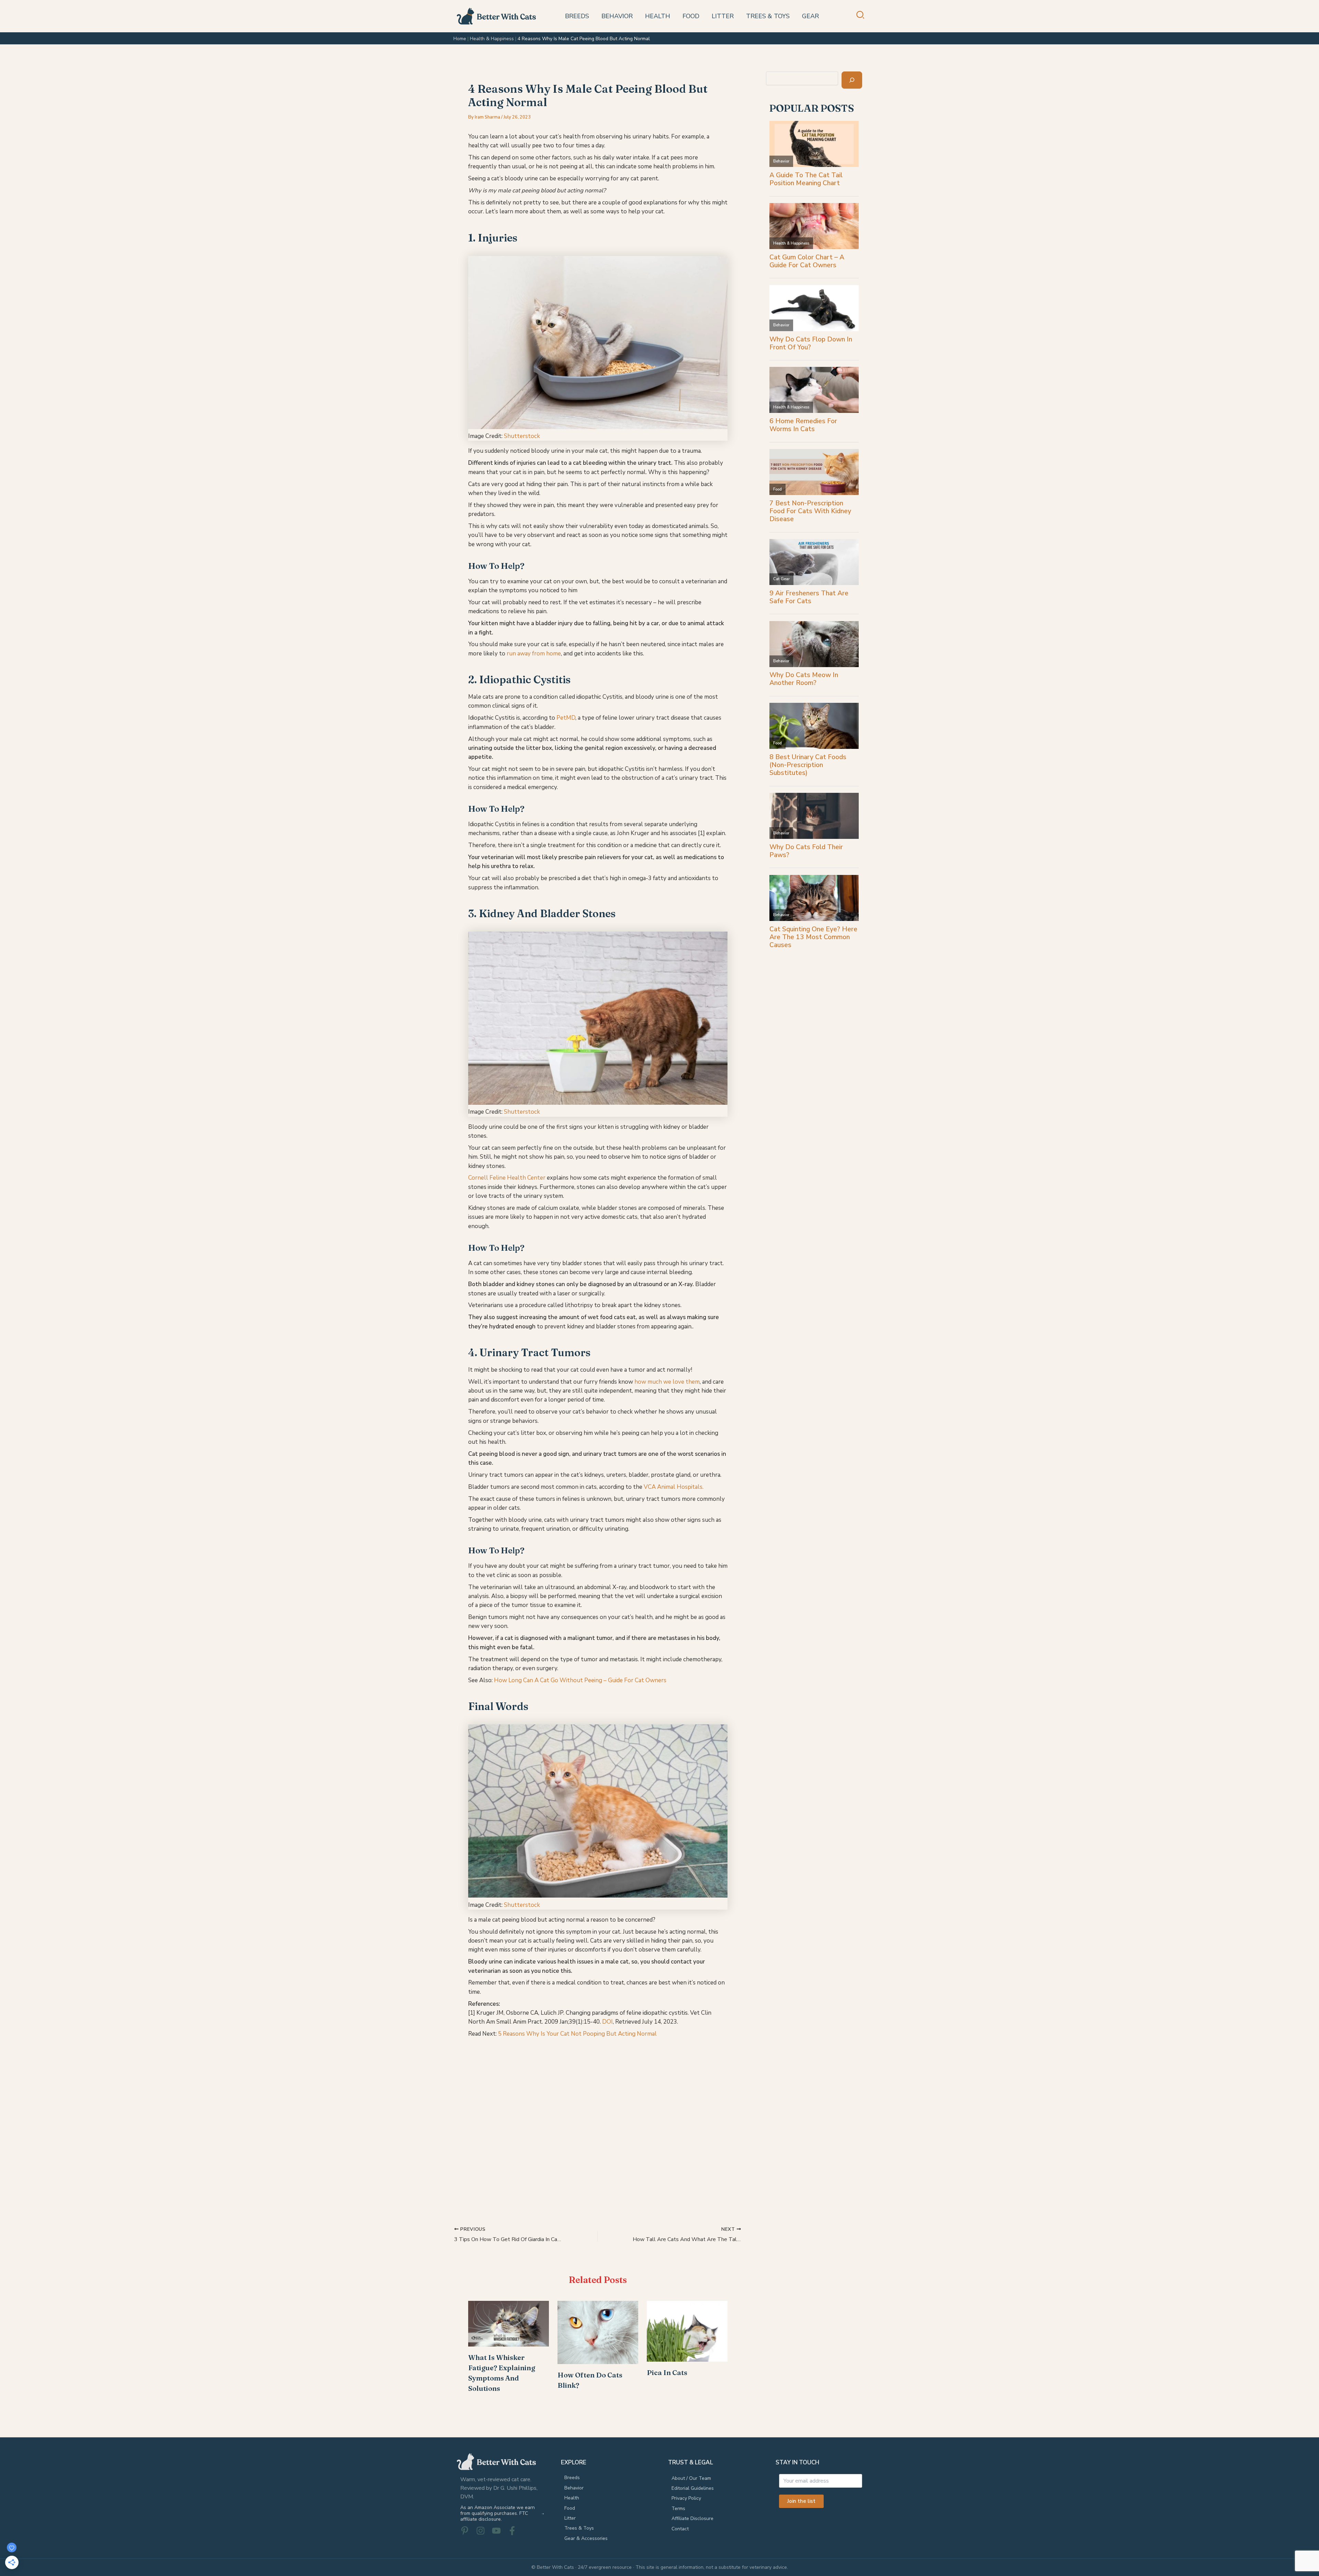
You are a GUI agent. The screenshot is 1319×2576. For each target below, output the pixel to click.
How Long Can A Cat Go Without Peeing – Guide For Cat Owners (581, 1680)
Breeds (572, 2478)
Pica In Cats (667, 2372)
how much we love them (667, 1382)
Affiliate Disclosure (692, 2518)
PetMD (566, 718)
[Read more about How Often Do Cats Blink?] (598, 2332)
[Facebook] (512, 2531)
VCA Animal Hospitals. (674, 1487)
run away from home (534, 654)
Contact (680, 2529)
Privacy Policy (686, 2498)
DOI (607, 2022)
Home (460, 39)
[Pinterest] (465, 2531)
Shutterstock (522, 436)
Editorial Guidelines (693, 2488)
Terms (678, 2508)
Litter (570, 2518)
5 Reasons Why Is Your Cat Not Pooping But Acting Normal (577, 2034)
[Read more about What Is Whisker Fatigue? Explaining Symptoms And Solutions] (509, 2323)
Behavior (574, 2488)
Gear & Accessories (586, 2538)
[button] (861, 17)
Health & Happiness (492, 39)
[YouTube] (496, 2531)
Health (572, 2498)
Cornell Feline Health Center (507, 1178)
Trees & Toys (579, 2528)
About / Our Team (691, 2478)
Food (570, 2508)
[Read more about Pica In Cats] (687, 2331)
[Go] (852, 80)
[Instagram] (481, 2531)
